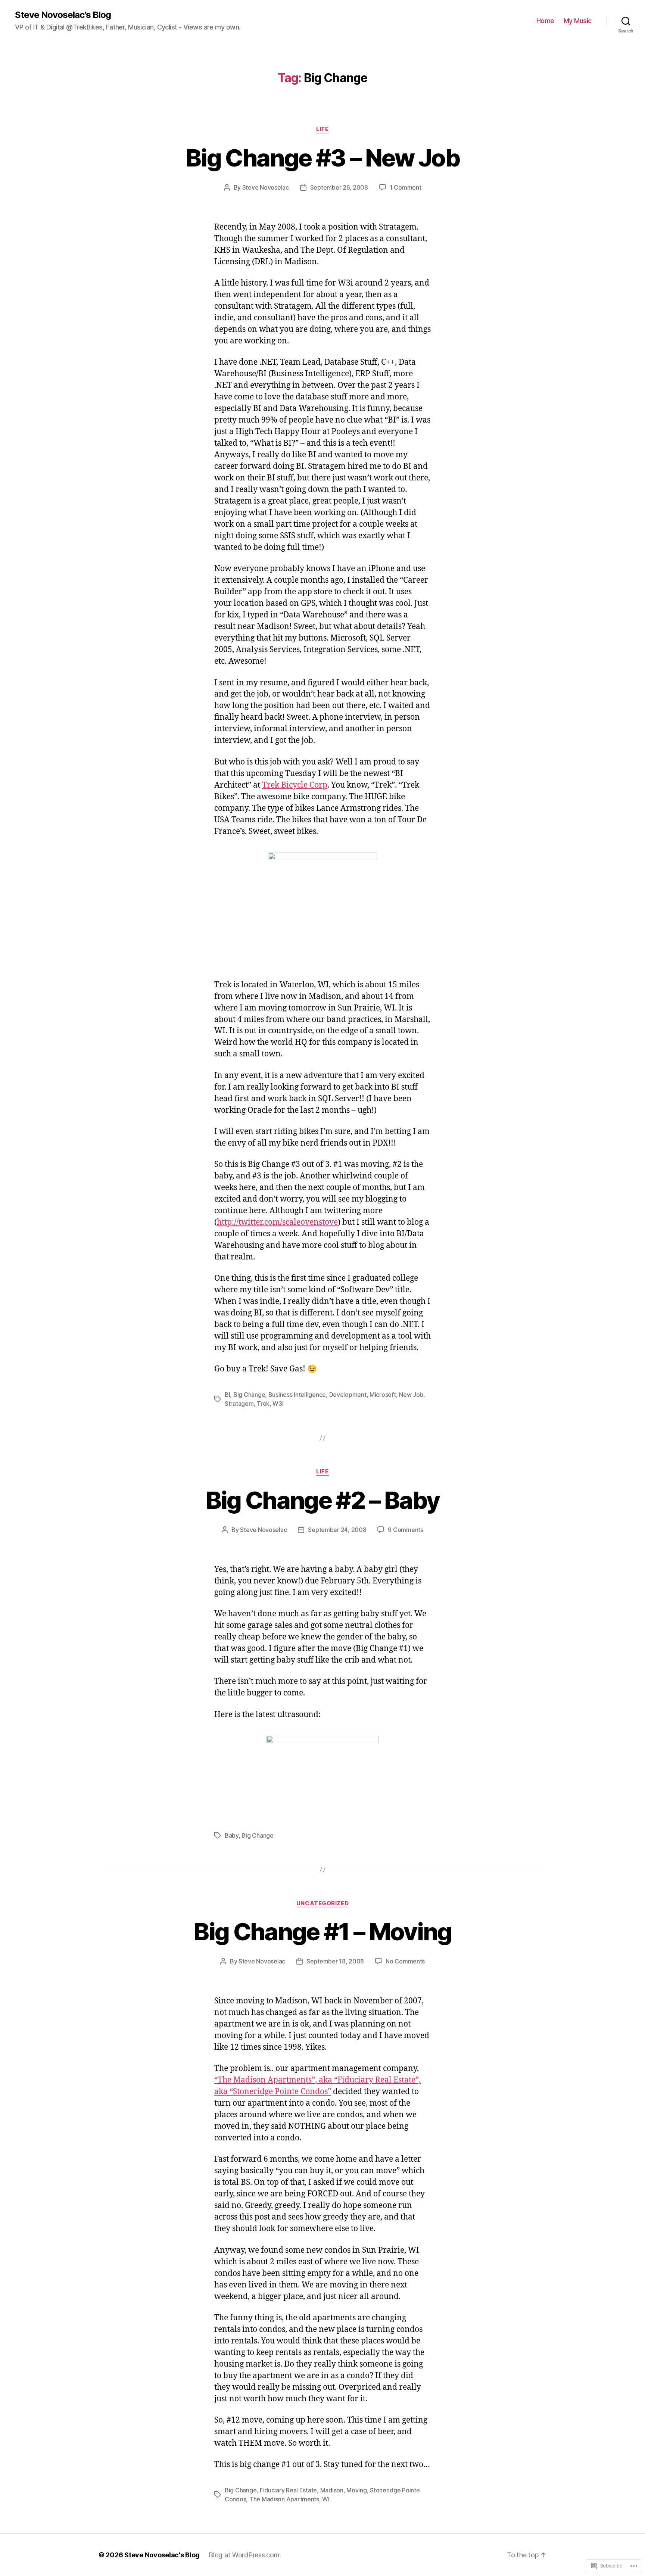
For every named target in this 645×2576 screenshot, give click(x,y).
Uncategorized (322, 1903)
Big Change (249, 1395)
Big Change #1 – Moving (322, 1932)
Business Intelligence (297, 1395)
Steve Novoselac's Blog (63, 15)
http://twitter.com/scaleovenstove (277, 1222)
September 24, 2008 (337, 1530)
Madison (332, 2490)
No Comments (405, 1961)
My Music (578, 21)
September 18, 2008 (335, 1961)
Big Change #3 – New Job (322, 158)
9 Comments (405, 1530)
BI (227, 1395)
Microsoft (383, 1395)
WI (326, 2499)
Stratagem (239, 1404)
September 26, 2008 (339, 187)
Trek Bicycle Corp (295, 785)
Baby (232, 1835)
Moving (356, 2490)
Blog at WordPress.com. (245, 2555)
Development (348, 1395)
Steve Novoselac (266, 187)
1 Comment (406, 187)
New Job (411, 1395)
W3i (278, 1404)
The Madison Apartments (284, 2499)
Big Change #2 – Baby (323, 1500)
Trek (263, 1404)
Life (322, 129)
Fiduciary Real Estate (288, 2490)
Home (545, 21)
